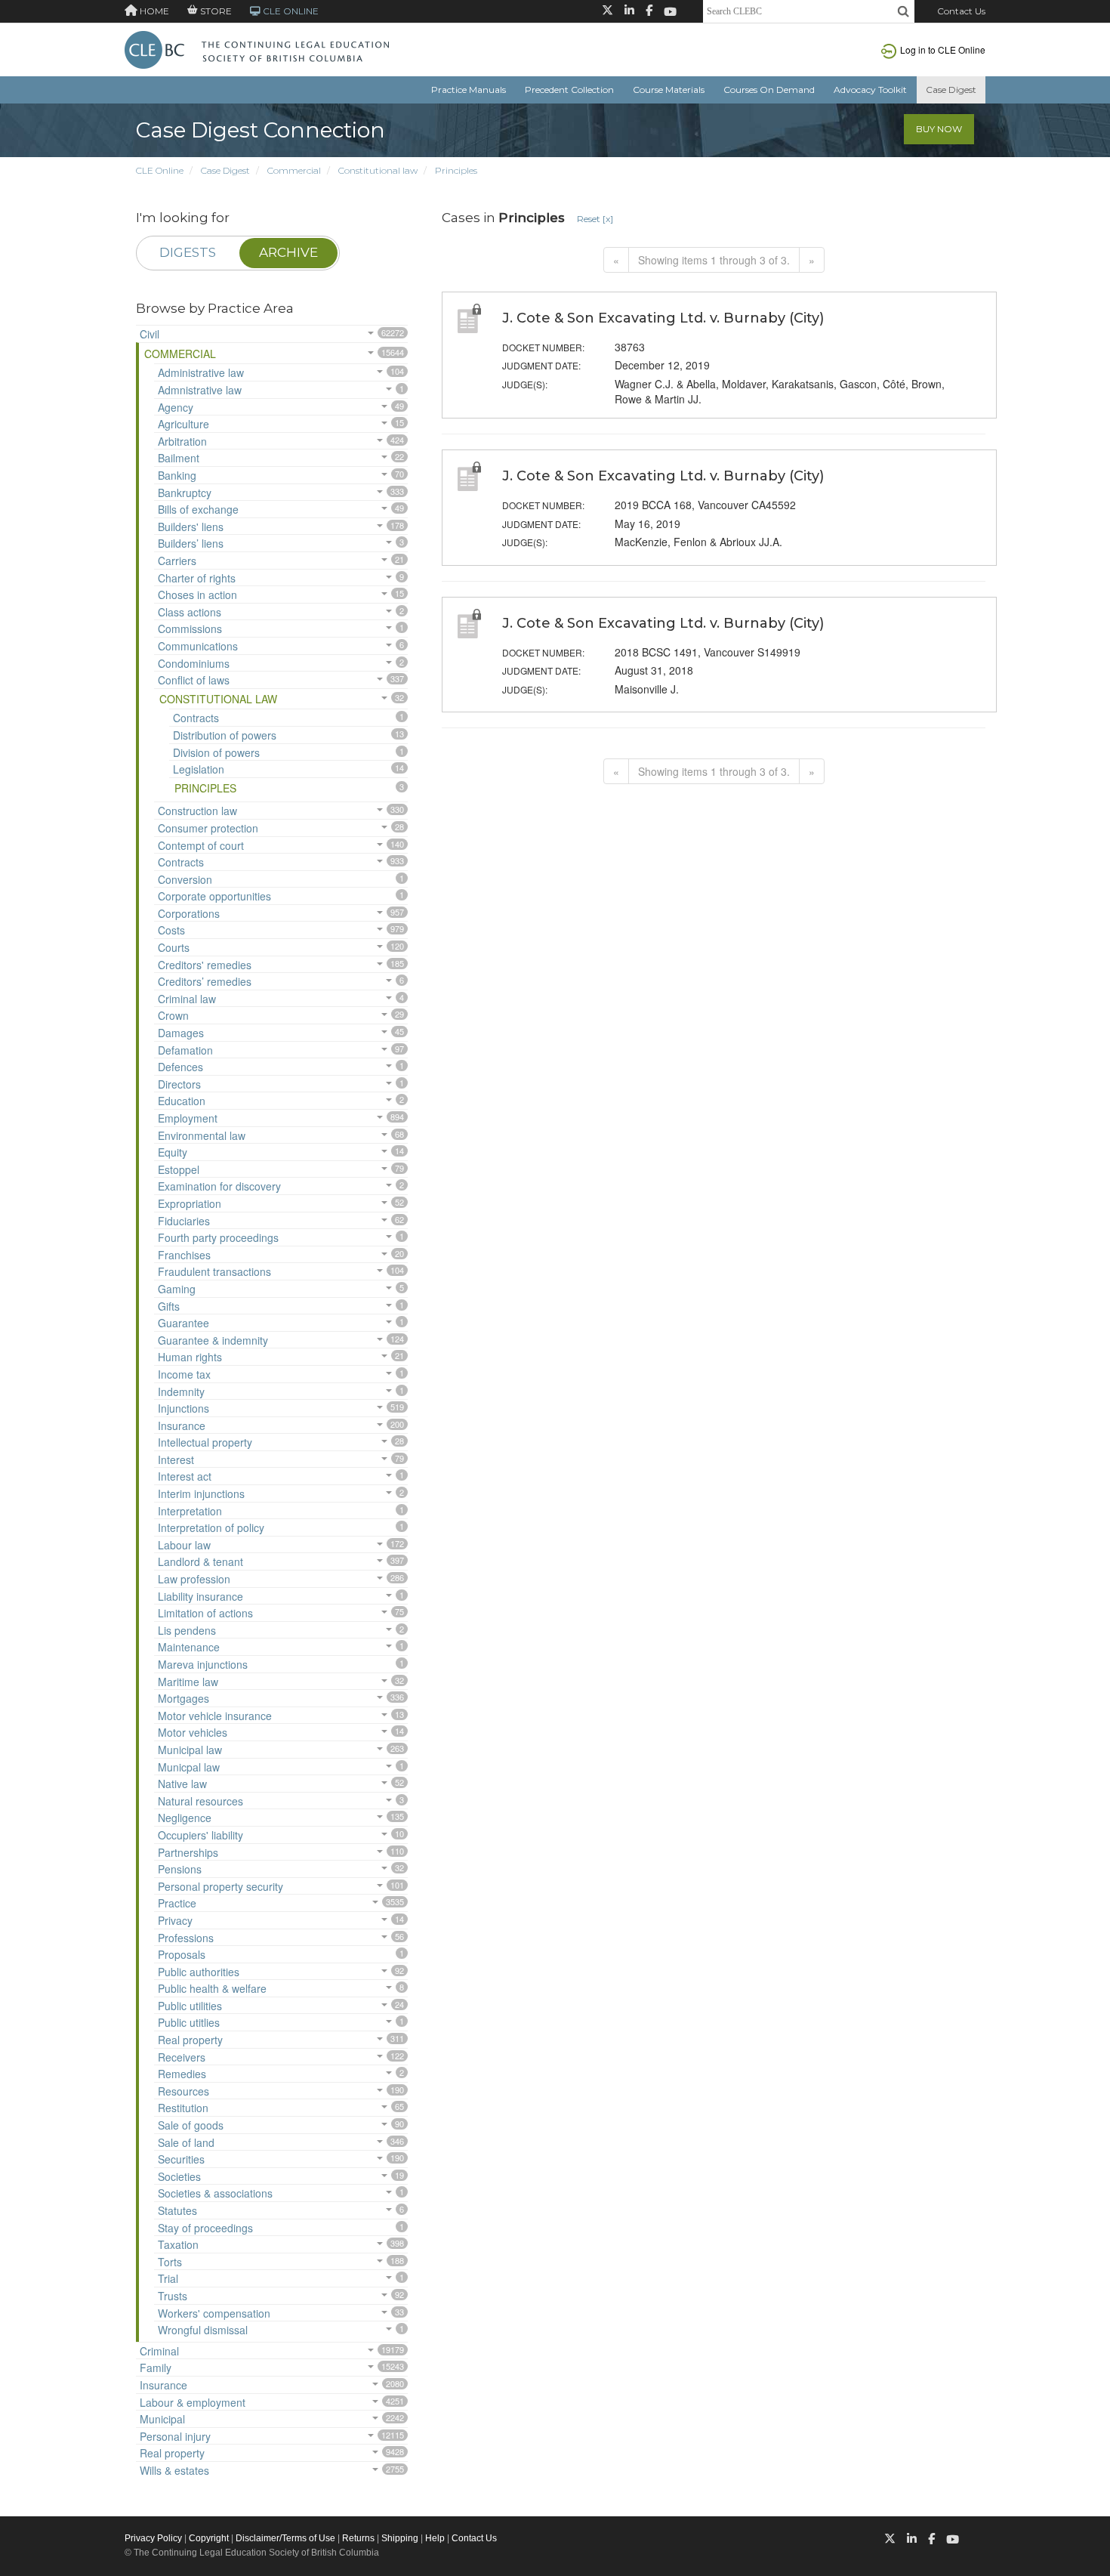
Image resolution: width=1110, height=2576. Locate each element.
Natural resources (200, 1801)
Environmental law (202, 1135)
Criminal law (187, 999)
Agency (176, 407)
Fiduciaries (184, 1221)
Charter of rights (197, 578)
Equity (173, 1152)
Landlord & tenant (200, 1561)
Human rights (190, 1357)
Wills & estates (174, 2470)
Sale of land (186, 2142)
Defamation (185, 1050)
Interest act (185, 1476)
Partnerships (188, 1852)
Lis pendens (187, 1630)
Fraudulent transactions (214, 1271)
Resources (183, 2091)
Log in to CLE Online (943, 49)
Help (435, 2538)
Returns (358, 2538)
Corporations (189, 913)
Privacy (175, 1920)
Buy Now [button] (939, 129)
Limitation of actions (205, 1613)
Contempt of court (201, 845)
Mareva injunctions (203, 1664)
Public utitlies (189, 2022)
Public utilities (190, 2006)
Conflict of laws (194, 680)
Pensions (180, 1869)
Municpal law (189, 1767)
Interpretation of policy (211, 1527)
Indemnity (181, 1391)
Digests (188, 252)
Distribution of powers (225, 735)
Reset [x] (595, 219)
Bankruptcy (185, 493)
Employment (188, 1118)
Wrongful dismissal (203, 2330)
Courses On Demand (769, 90)
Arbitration (182, 441)
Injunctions (183, 1408)
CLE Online (160, 170)
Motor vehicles (193, 1732)
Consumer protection (208, 828)
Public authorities (199, 1972)
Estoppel (179, 1169)
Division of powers (216, 752)
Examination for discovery (219, 1186)
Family (156, 2368)
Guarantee (183, 1323)
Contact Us (961, 11)
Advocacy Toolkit (870, 90)
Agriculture (183, 424)
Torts (170, 2262)
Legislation (199, 769)
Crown (173, 1015)
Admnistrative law (200, 390)
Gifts (169, 1306)
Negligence (185, 1818)
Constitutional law (378, 170)
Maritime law (188, 1682)
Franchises (184, 1255)
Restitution (183, 2108)
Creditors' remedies (205, 965)
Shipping (400, 2538)
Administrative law (201, 372)
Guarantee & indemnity (213, 1340)
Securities (181, 2159)
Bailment (179, 458)
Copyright (209, 2538)
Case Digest (951, 90)
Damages (181, 1033)
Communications (198, 646)
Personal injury (175, 2436)
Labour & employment (193, 2402)
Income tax (184, 1374)
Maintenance (189, 1647)
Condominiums (194, 663)
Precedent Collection (569, 90)
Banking (177, 475)
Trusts (173, 2296)
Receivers (182, 2057)
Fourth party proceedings (218, 1237)
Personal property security (220, 1886)
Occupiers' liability (200, 1835)
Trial (168, 2278)
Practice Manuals (469, 90)
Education (182, 1101)
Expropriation (190, 1203)
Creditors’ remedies (205, 981)
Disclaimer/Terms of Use (285, 2538)
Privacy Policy (153, 2538)
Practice (177, 1903)
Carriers (177, 561)
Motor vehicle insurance (215, 1716)
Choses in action (197, 595)
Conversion (185, 879)
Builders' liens (191, 527)
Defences (180, 1067)
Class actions (190, 612)
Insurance (182, 1425)
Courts (174, 947)
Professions (186, 1938)
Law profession (194, 1579)
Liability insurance (200, 1596)
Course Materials (669, 90)
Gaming (177, 1289)
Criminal (159, 2351)
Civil (150, 334)
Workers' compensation (214, 2313)
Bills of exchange (198, 509)
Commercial (294, 170)
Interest (176, 1459)
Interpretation (190, 1511)
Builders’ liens (191, 543)
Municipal (162, 2419)
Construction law (197, 811)
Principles (456, 170)
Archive (288, 252)
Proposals (182, 1954)
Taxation (178, 2244)
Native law (182, 1784)
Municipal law (190, 1750)
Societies (179, 2176)
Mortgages (183, 1698)
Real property (190, 2040)
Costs (171, 930)
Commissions (190, 629)
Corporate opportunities (214, 896)
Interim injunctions (201, 1493)
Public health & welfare (212, 1988)
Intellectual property (205, 1442)
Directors (179, 1084)
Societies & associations (215, 2193)
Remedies (182, 2074)
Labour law (184, 1545)
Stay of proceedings (205, 2228)
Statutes (177, 2210)
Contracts (196, 718)
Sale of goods (191, 2125)
